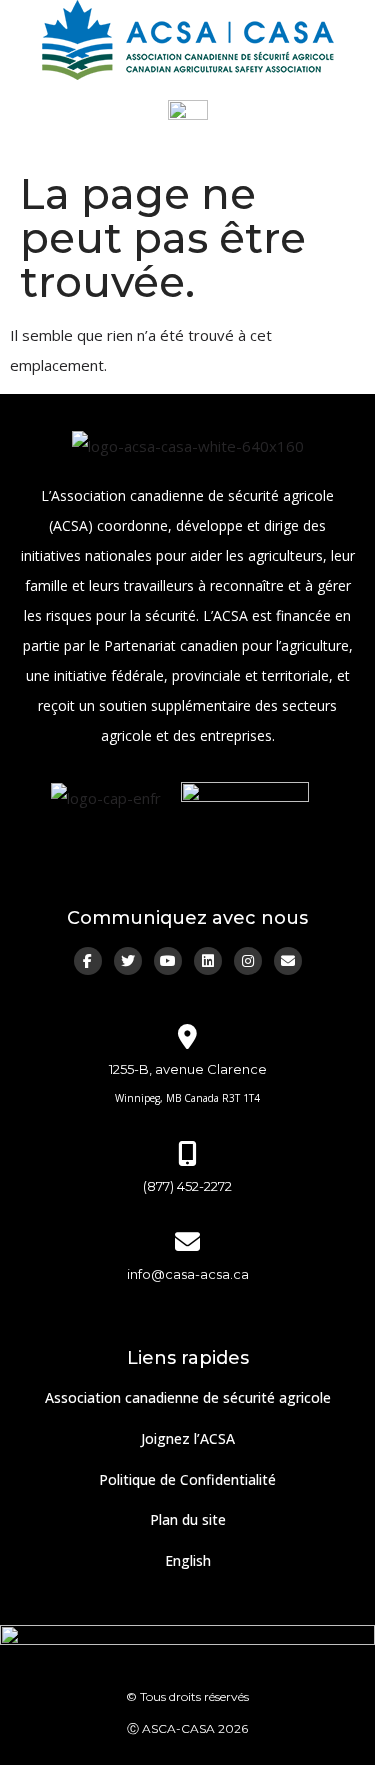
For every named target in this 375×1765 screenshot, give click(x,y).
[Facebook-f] (88, 961)
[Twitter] (128, 961)
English (188, 1560)
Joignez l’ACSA (188, 1438)
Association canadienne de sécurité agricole (188, 1397)
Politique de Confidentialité (187, 1479)
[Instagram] (248, 961)
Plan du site (188, 1519)
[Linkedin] (208, 961)
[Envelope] (288, 961)
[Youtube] (168, 961)
